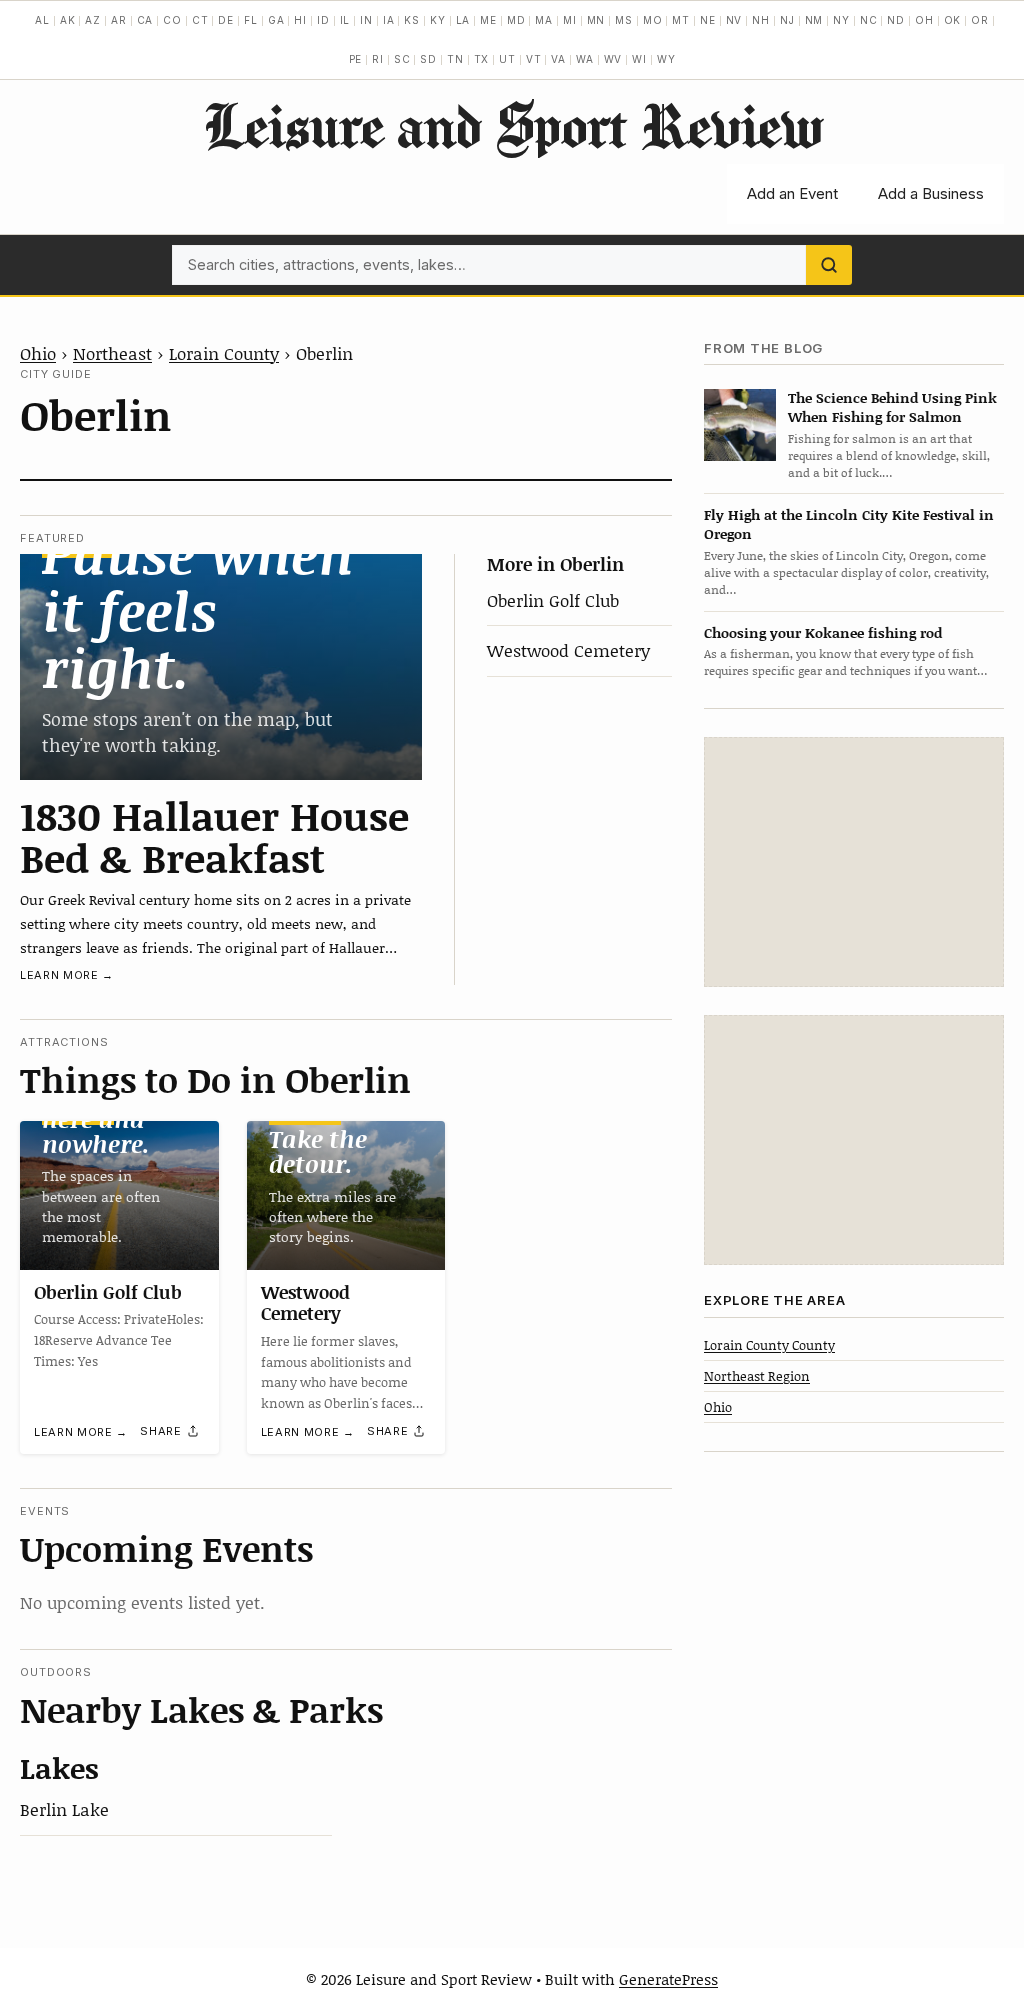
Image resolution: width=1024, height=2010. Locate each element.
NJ (787, 20)
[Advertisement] (854, 862)
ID (323, 20)
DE (226, 20)
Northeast (112, 353)
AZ (93, 20)
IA (389, 20)
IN (366, 20)
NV (734, 20)
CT (200, 20)
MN (596, 20)
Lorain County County (769, 1345)
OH (924, 20)
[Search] (829, 265)
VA (558, 59)
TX (482, 59)
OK (953, 20)
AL (42, 20)
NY (841, 20)
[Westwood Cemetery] (346, 1195)
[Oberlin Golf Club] (119, 1195)
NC (869, 20)
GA (276, 20)
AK (68, 20)
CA (145, 20)
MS (624, 20)
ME (488, 20)
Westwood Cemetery (568, 650)
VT (534, 59)
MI (570, 20)
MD (516, 20)
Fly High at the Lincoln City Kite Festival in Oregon (849, 524)
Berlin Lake (64, 1809)
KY (438, 20)
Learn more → (67, 975)
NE (708, 20)
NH (761, 20)
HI (300, 20)
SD (428, 59)
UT (507, 59)
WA (585, 59)
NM (814, 20)
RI (378, 59)
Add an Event (792, 193)
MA (544, 20)
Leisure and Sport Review (512, 125)
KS (412, 20)
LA (463, 20)
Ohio (38, 353)
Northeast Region (757, 1376)
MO (653, 20)
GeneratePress (668, 1979)
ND (896, 20)
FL (251, 20)
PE (356, 59)
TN (455, 59)
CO (172, 20)
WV (613, 59)
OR (980, 20)
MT (681, 20)
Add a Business (931, 193)
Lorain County (224, 353)
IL (345, 20)
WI (639, 59)
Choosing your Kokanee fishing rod (823, 632)
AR (119, 20)
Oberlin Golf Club (553, 600)
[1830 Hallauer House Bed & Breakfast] (221, 667)
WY (666, 59)
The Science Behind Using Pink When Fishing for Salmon (892, 407)
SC (402, 59)
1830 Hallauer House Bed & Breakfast (214, 836)
